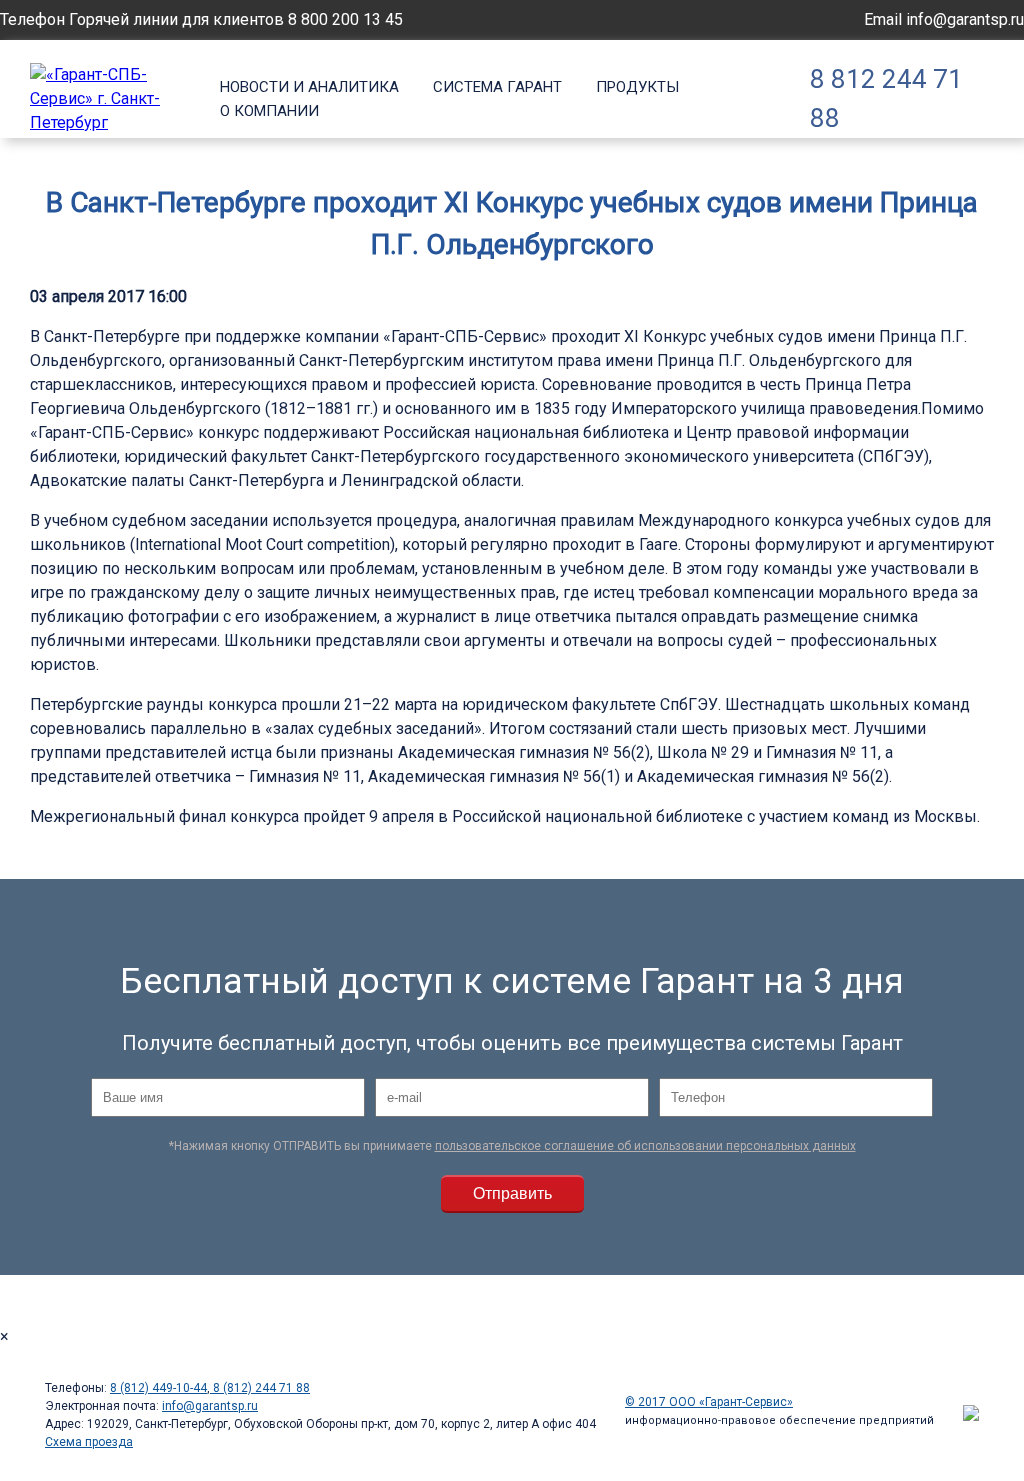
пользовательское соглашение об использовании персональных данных (645, 1146)
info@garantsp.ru (965, 19)
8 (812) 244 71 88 (260, 1388)
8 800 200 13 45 (345, 19)
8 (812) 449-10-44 (158, 1388)
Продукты (637, 87)
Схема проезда (89, 1442)
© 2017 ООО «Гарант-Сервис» (709, 1402)
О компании (269, 111)
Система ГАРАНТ (497, 87)
